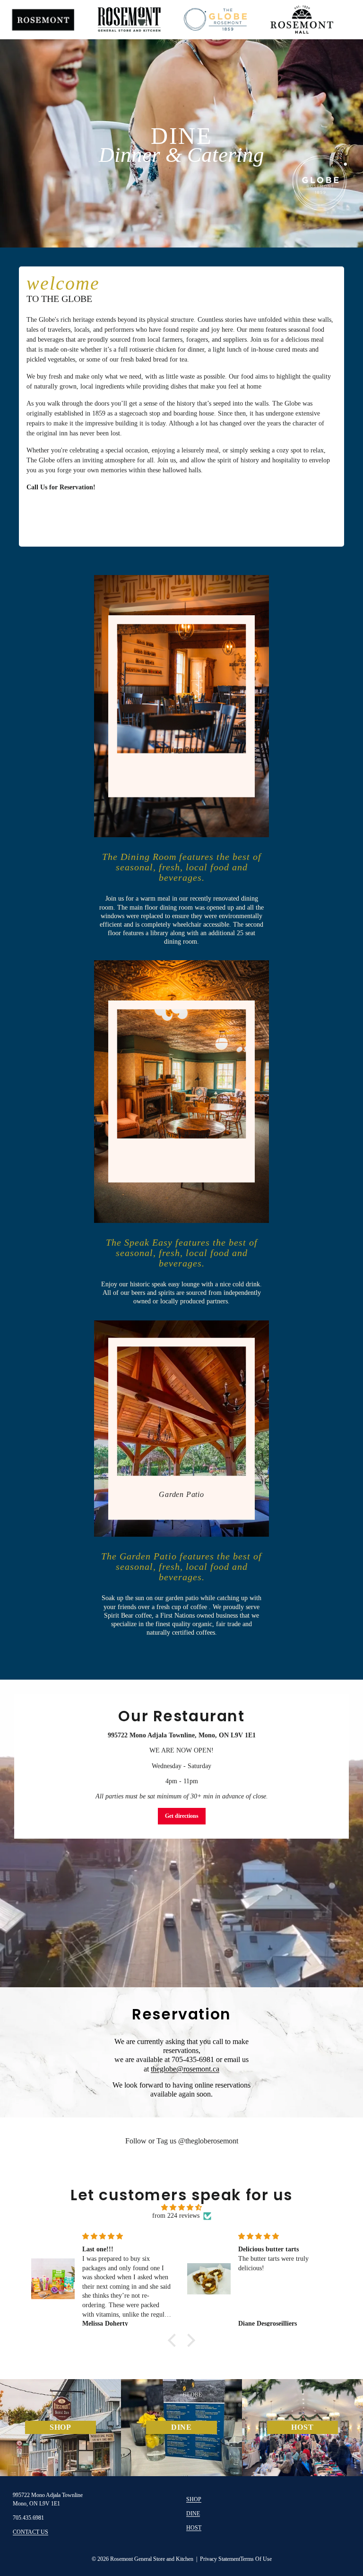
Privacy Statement (220, 2559)
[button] (174, 2340)
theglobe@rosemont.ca (185, 2069)
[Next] (329, 132)
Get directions (182, 1816)
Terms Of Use (256, 2559)
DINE (193, 2514)
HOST (194, 2528)
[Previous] (34, 132)
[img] (182, 2208)
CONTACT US (30, 2532)
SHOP (194, 2499)
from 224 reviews (176, 2216)
